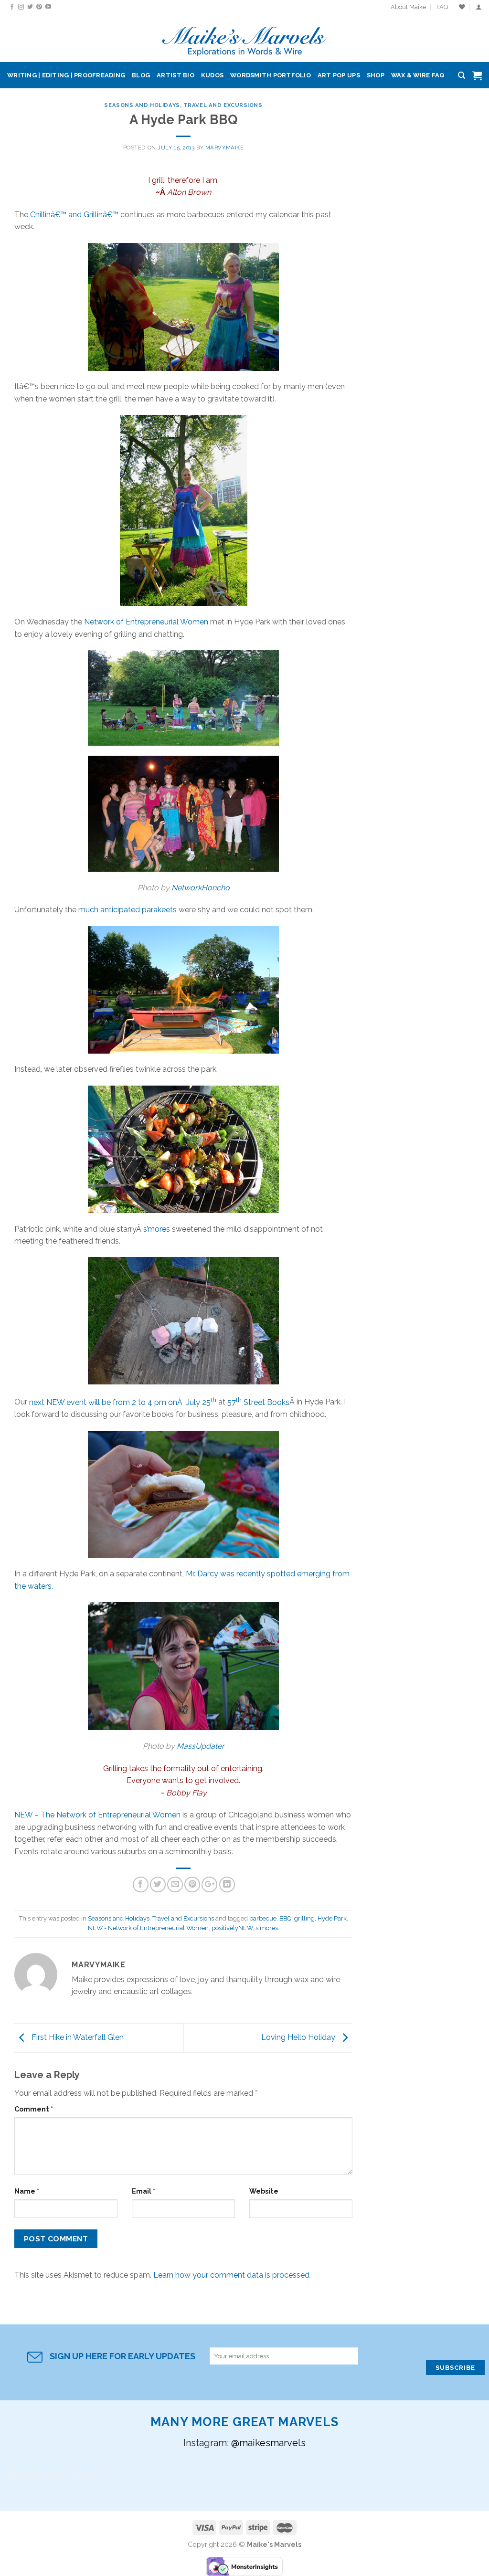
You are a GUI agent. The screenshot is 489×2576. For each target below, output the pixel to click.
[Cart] (477, 75)
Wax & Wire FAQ (418, 75)
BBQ (285, 1918)
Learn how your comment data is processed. (232, 2275)
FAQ (442, 7)
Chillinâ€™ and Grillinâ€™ (74, 215)
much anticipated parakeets (128, 910)
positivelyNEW (232, 1928)
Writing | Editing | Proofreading (66, 75)
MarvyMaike (225, 148)
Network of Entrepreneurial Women (146, 622)
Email (144, 2191)
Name (27, 2191)
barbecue (263, 1918)
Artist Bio (175, 75)
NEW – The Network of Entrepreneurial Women (97, 1815)
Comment (34, 2109)
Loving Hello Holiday (299, 2037)
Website (264, 2191)
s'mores (267, 1928)
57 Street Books (258, 1402)
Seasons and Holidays (142, 105)
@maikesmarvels (268, 2443)
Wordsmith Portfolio (271, 75)
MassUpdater (201, 1746)
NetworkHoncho (201, 888)
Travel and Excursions (223, 105)
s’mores (157, 1229)
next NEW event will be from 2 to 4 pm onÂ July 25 (123, 1402)
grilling (304, 1918)
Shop (376, 75)
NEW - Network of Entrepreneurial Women (148, 1928)
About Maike (408, 7)
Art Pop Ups (339, 75)
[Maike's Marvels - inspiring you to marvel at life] (245, 38)
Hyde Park (332, 1918)
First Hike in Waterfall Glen (77, 2037)
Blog (141, 75)
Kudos (212, 75)
